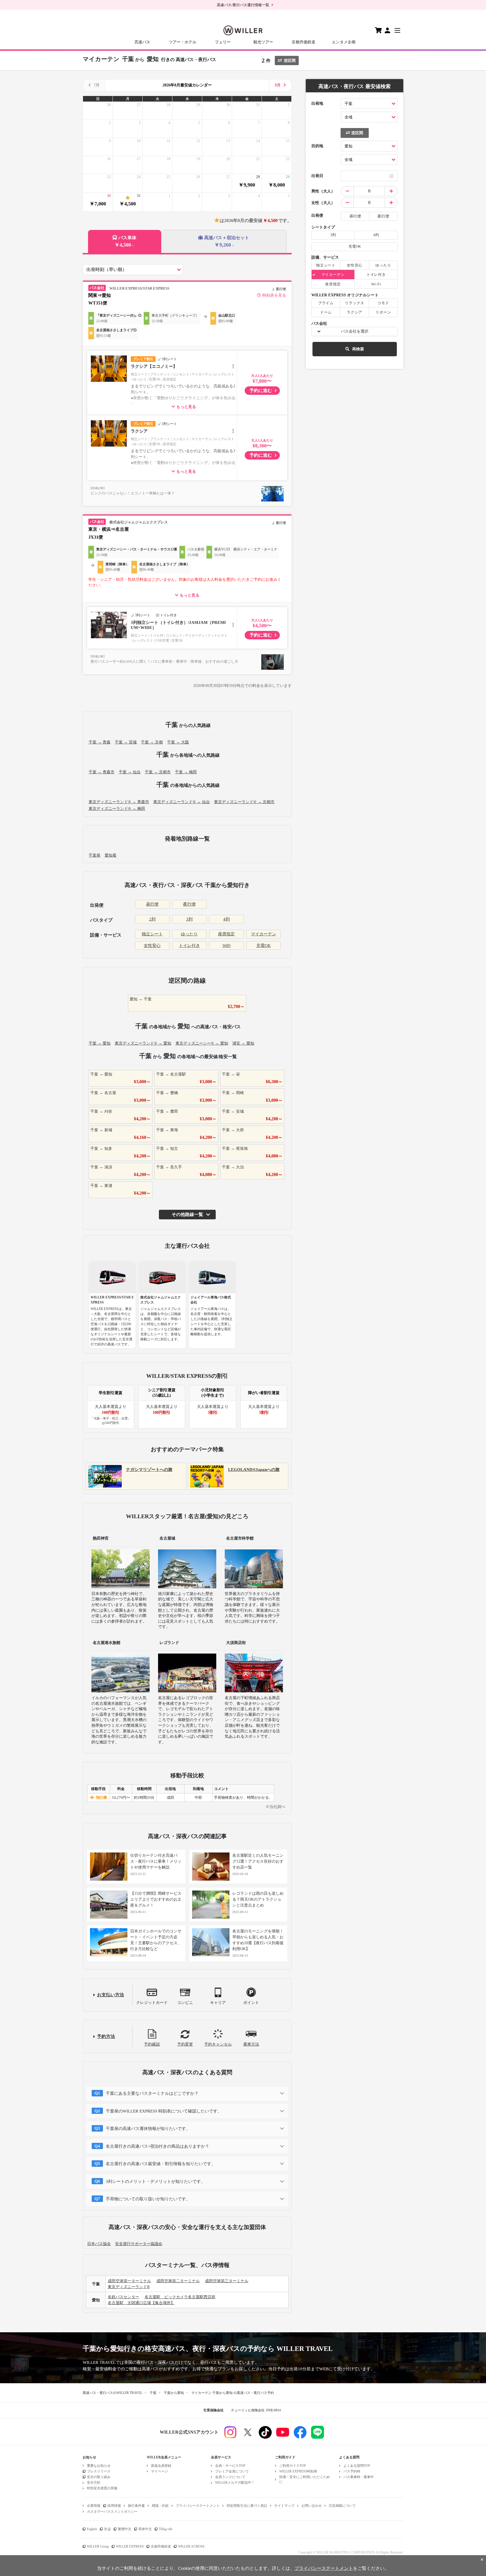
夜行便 (189, 904)
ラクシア (139, 431)
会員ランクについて (230, 2477)
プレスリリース (99, 2471)
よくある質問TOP (357, 2466)
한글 (107, 2529)
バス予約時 (352, 2471)
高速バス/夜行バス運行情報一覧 (243, 5)
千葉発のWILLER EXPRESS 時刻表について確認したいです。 (164, 2111)
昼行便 (152, 904)
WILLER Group (98, 2546)
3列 (189, 919)
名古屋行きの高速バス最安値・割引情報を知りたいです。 (161, 2164)
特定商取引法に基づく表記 (247, 2506)
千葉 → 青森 (100, 742)
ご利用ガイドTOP (293, 2466)
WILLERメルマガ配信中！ (235, 2483)
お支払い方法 (111, 1995)
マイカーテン (264, 934)
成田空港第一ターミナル (129, 2281)
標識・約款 (160, 2506)
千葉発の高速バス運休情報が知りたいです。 (148, 2129)
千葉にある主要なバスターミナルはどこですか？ (152, 2093)
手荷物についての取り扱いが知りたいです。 (148, 2199)
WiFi (227, 946)
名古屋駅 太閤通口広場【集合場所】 (141, 2303)
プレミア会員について (232, 2471)
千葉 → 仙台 (130, 772)
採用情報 (114, 2506)
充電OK (264, 946)
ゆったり (189, 934)
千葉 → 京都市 (158, 772)
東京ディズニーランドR (129, 2287)
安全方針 (94, 2483)
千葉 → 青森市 (102, 772)
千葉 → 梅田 (186, 772)
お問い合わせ (312, 2506)
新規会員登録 (161, 2466)
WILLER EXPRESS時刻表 (298, 2471)
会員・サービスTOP (230, 2466)
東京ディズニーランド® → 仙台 (182, 802)
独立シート (152, 934)
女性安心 (152, 946)
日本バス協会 (99, 2244)
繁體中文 (125, 2529)
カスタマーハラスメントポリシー (112, 2512)
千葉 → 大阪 (178, 742)
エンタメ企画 (344, 42)
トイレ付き (189, 946)
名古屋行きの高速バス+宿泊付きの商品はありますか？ (157, 2146)
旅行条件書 (136, 2506)
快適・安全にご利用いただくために (305, 2479)
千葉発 (94, 855)
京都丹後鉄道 (303, 42)
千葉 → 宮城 (126, 742)
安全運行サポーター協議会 (139, 2244)
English (92, 2529)
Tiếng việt (166, 2529)
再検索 (358, 349)
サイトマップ (284, 2506)
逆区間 (290, 61)
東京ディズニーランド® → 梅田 (117, 809)
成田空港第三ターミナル (227, 2281)
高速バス (142, 42)
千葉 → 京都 (152, 742)
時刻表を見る (274, 295)
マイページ (159, 2471)
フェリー (223, 42)
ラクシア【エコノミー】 (154, 366)
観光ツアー (263, 42)
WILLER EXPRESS (130, 2546)
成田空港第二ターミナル (178, 2281)
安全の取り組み (99, 2477)
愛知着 (111, 855)
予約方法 (106, 2036)
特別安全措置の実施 (102, 2488)
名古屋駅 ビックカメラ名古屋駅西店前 (180, 2297)
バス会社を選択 (355, 331)
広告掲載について (342, 2506)
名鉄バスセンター (123, 2297)
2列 (152, 919)
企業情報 (94, 2506)
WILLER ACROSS (191, 2546)
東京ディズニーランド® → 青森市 (119, 802)
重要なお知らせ (99, 2466)
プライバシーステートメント (198, 2506)
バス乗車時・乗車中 (359, 2477)
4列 (227, 919)
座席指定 (226, 934)
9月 (278, 85)
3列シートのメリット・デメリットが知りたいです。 (155, 2181)
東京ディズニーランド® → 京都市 (244, 802)
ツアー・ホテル (183, 42)
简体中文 (145, 2529)
